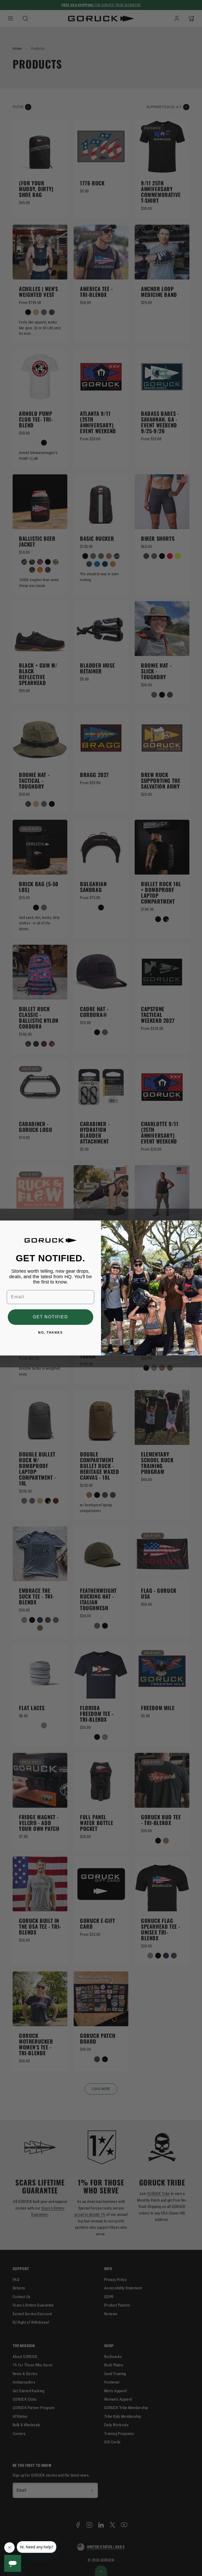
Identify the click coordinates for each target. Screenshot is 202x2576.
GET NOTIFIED (50, 1317)
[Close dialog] (192, 1230)
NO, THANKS (50, 1333)
